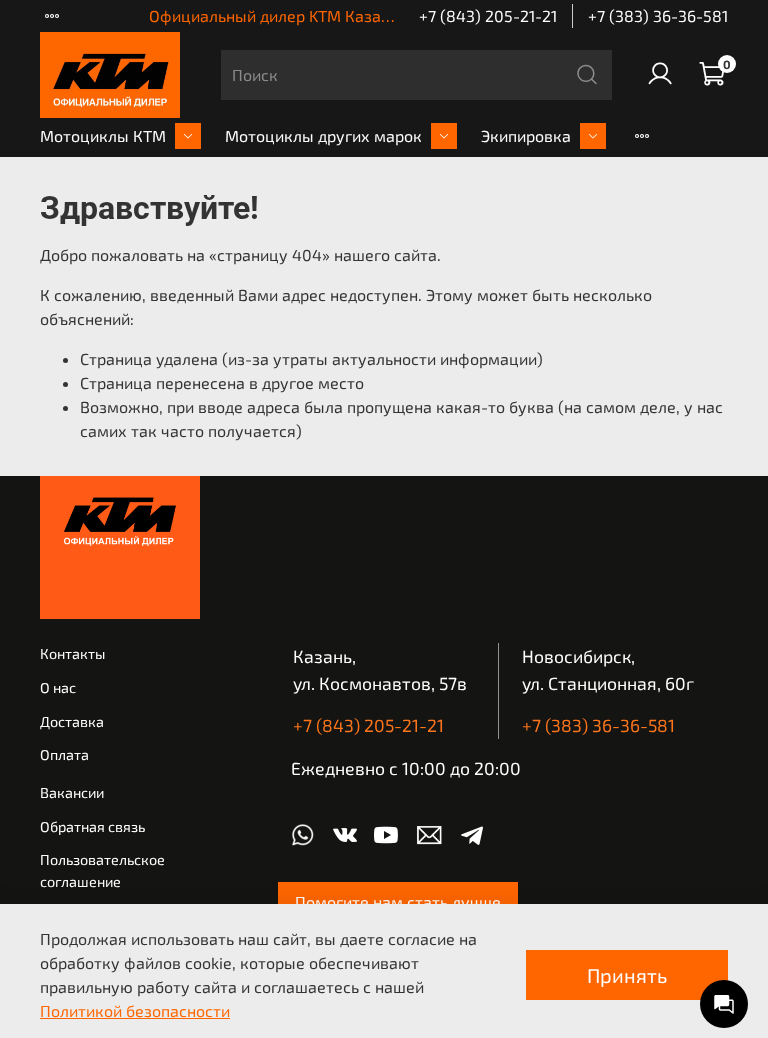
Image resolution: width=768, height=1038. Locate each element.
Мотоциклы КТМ (103, 135)
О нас (58, 687)
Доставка (72, 721)
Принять (627, 975)
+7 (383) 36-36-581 (658, 15)
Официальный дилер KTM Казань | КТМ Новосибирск (347, 15)
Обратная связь (92, 826)
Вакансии (72, 792)
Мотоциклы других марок (323, 135)
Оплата (64, 754)
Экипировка (526, 135)
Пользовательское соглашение (102, 870)
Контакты (72, 653)
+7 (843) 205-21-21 (488, 15)
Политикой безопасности (135, 1010)
